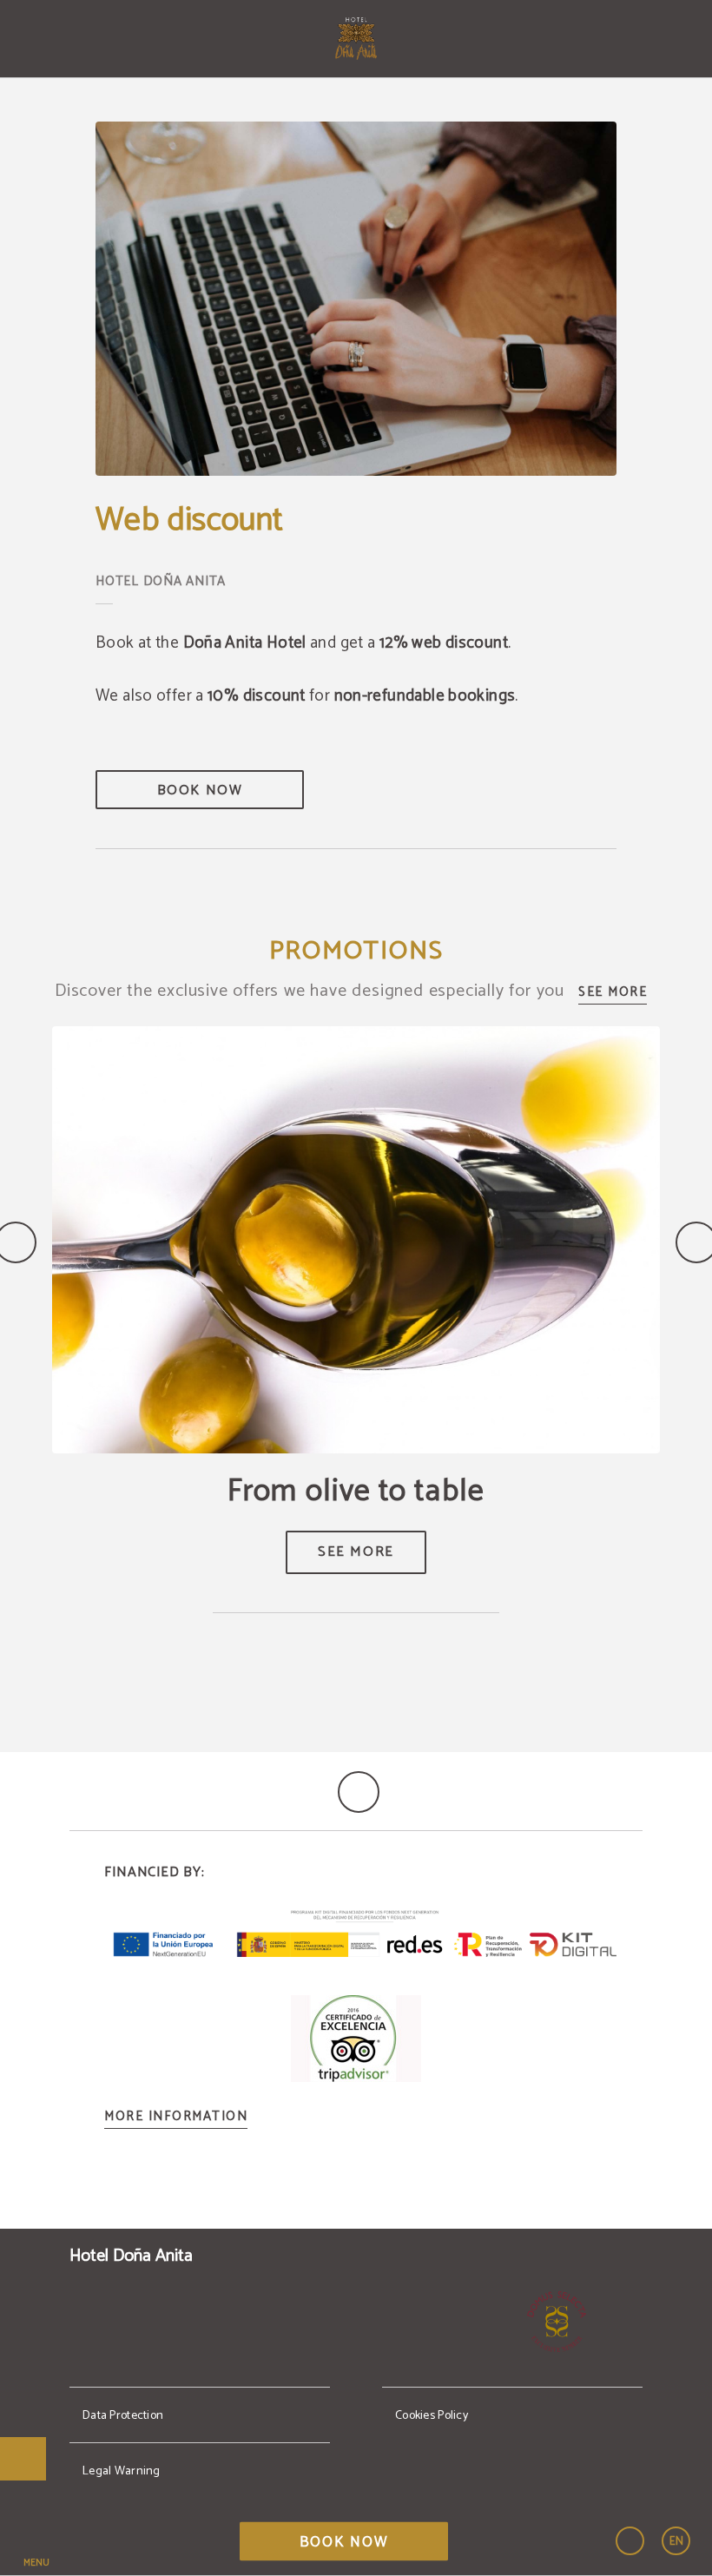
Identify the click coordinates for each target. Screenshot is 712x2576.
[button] (36, 2541)
